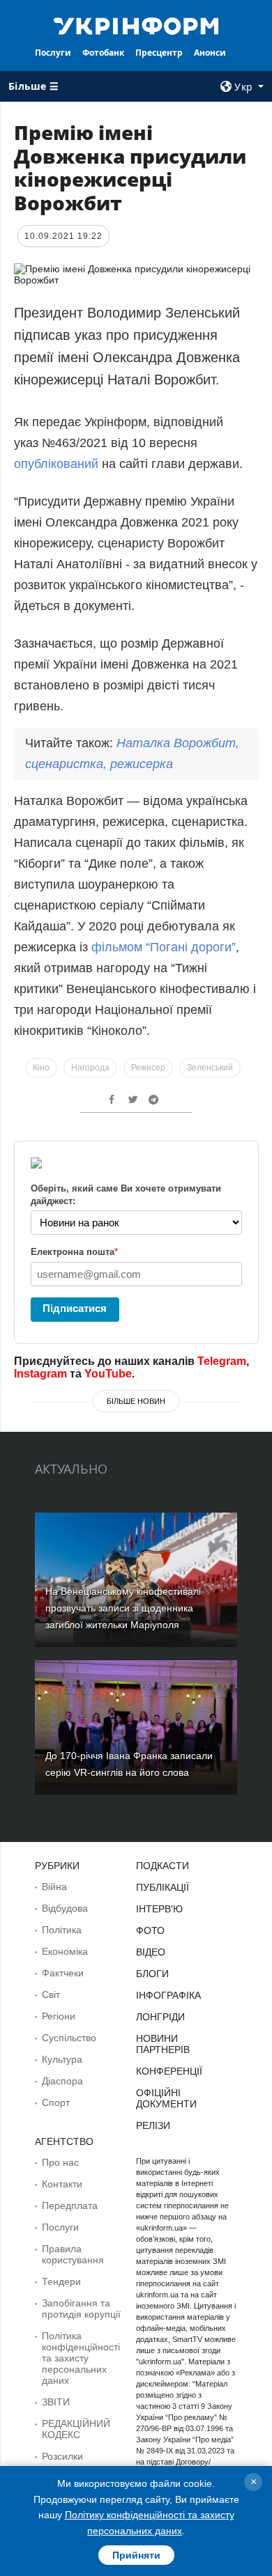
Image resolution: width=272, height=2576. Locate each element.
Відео (151, 1952)
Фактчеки (63, 1973)
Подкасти (163, 1866)
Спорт (56, 2102)
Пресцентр (159, 53)
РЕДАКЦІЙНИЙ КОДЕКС (76, 2429)
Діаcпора (62, 2081)
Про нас (60, 2162)
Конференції (169, 2071)
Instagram (40, 1374)
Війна (54, 1887)
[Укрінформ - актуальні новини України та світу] (136, 25)
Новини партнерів (163, 2044)
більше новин (136, 1401)
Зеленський (210, 1068)
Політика (62, 1930)
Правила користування (73, 2254)
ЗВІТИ (56, 2402)
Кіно (41, 1068)
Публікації (163, 1887)
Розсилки (62, 2456)
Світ (51, 1995)
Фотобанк (103, 53)
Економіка (65, 1951)
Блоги (152, 1974)
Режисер (148, 1068)
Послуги (53, 53)
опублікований (56, 464)
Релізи (153, 2125)
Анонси (210, 53)
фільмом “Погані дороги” (164, 947)
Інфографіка (168, 1995)
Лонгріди (160, 2017)
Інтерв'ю (159, 1909)
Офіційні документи (166, 2098)
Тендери (61, 2281)
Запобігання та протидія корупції (81, 2309)
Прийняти (136, 2555)
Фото (150, 1930)
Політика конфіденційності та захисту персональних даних (81, 2358)
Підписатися (75, 1308)
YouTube (108, 1374)
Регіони (59, 2016)
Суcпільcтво (69, 2038)
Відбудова (65, 1908)
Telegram (222, 1361)
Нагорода (90, 1068)
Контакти (62, 2184)
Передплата (70, 2206)
